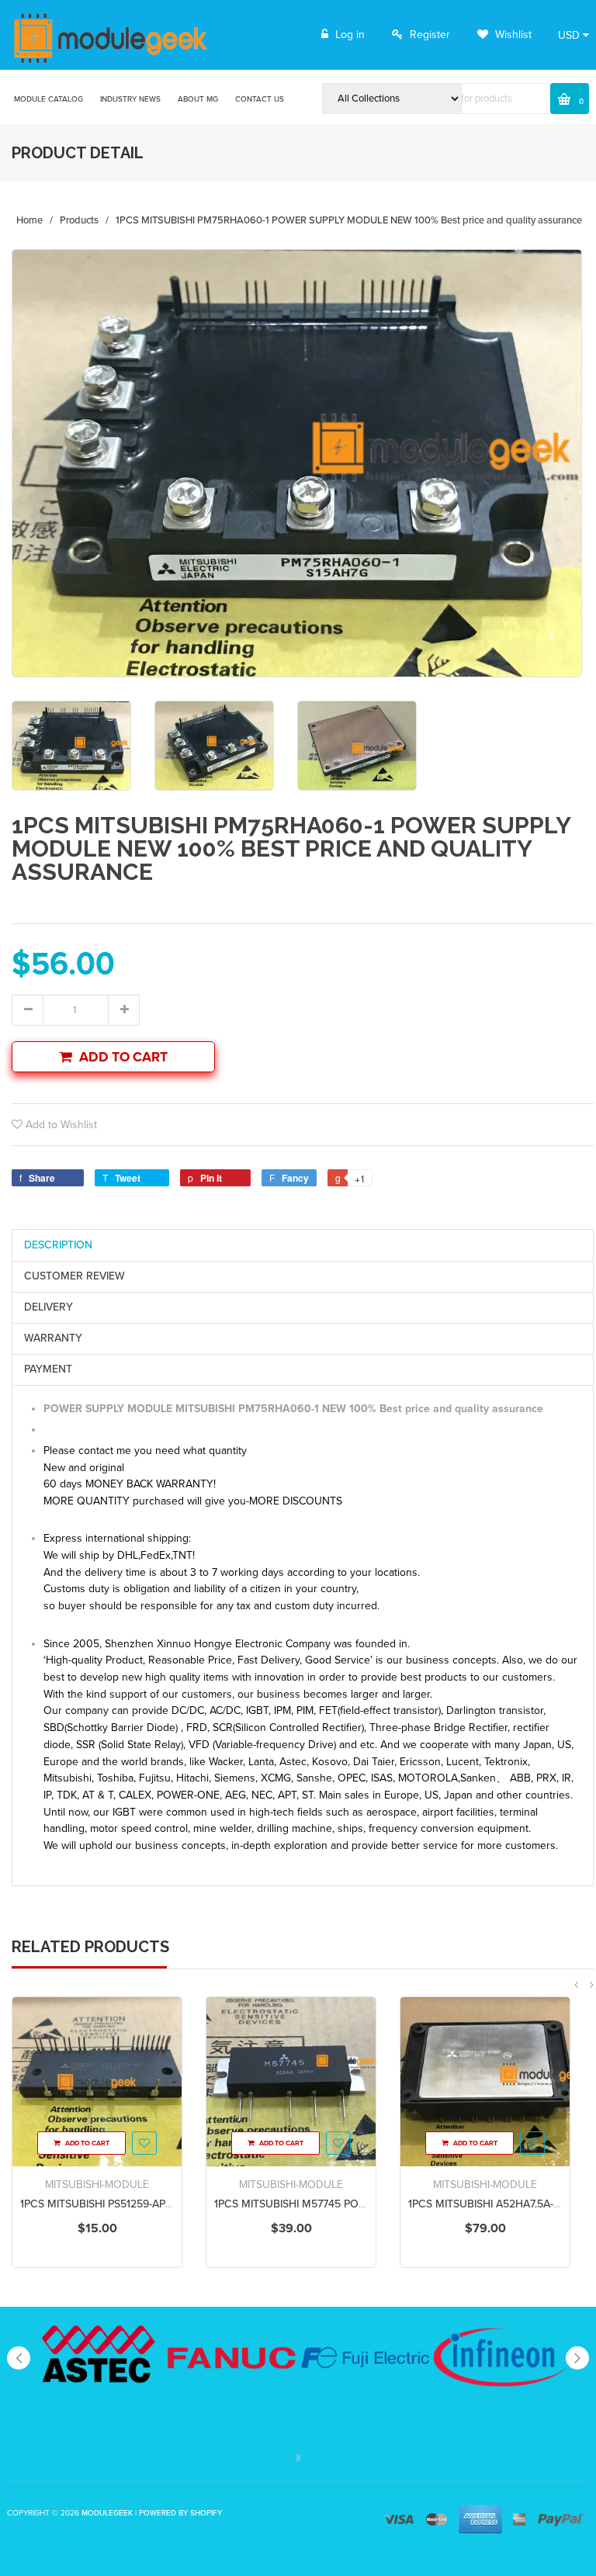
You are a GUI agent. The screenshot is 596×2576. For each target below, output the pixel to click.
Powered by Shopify (180, 2513)
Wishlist (512, 35)
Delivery (49, 1307)
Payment (48, 1369)
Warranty (53, 1338)
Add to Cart (123, 1057)
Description (58, 1245)
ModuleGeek (107, 2513)
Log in (350, 35)
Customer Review (74, 1276)
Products (79, 220)
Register (430, 35)
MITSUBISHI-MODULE (97, 2185)
